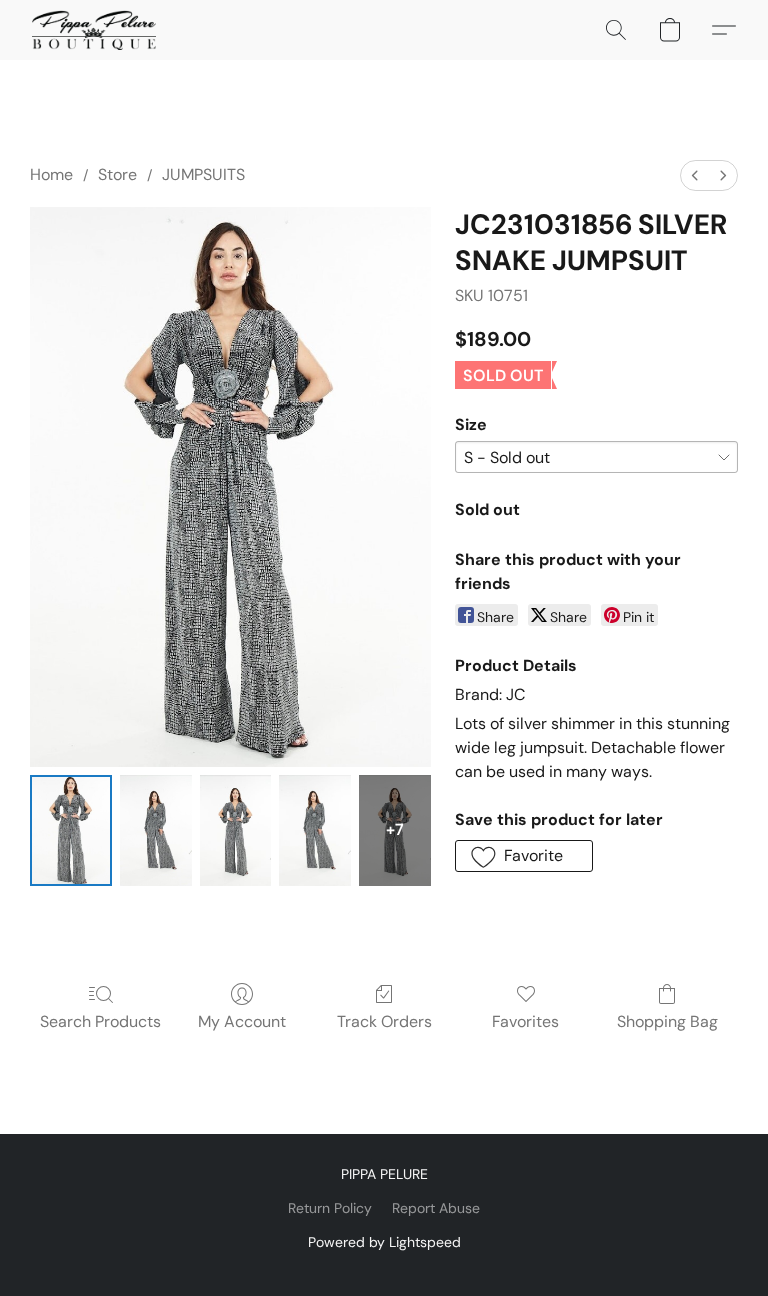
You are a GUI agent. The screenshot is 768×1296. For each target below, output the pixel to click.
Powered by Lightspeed (384, 1242)
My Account (242, 1021)
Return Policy (330, 1208)
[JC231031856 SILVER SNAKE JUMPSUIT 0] (71, 831)
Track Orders (384, 1021)
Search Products (100, 1021)
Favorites (525, 1021)
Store (117, 174)
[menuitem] (695, 175)
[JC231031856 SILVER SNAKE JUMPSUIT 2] (236, 831)
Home (51, 174)
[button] (94, 30)
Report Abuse (436, 1208)
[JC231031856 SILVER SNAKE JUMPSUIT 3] (315, 831)
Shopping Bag (667, 1021)
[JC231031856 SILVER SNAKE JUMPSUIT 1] (156, 831)
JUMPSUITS (203, 174)
